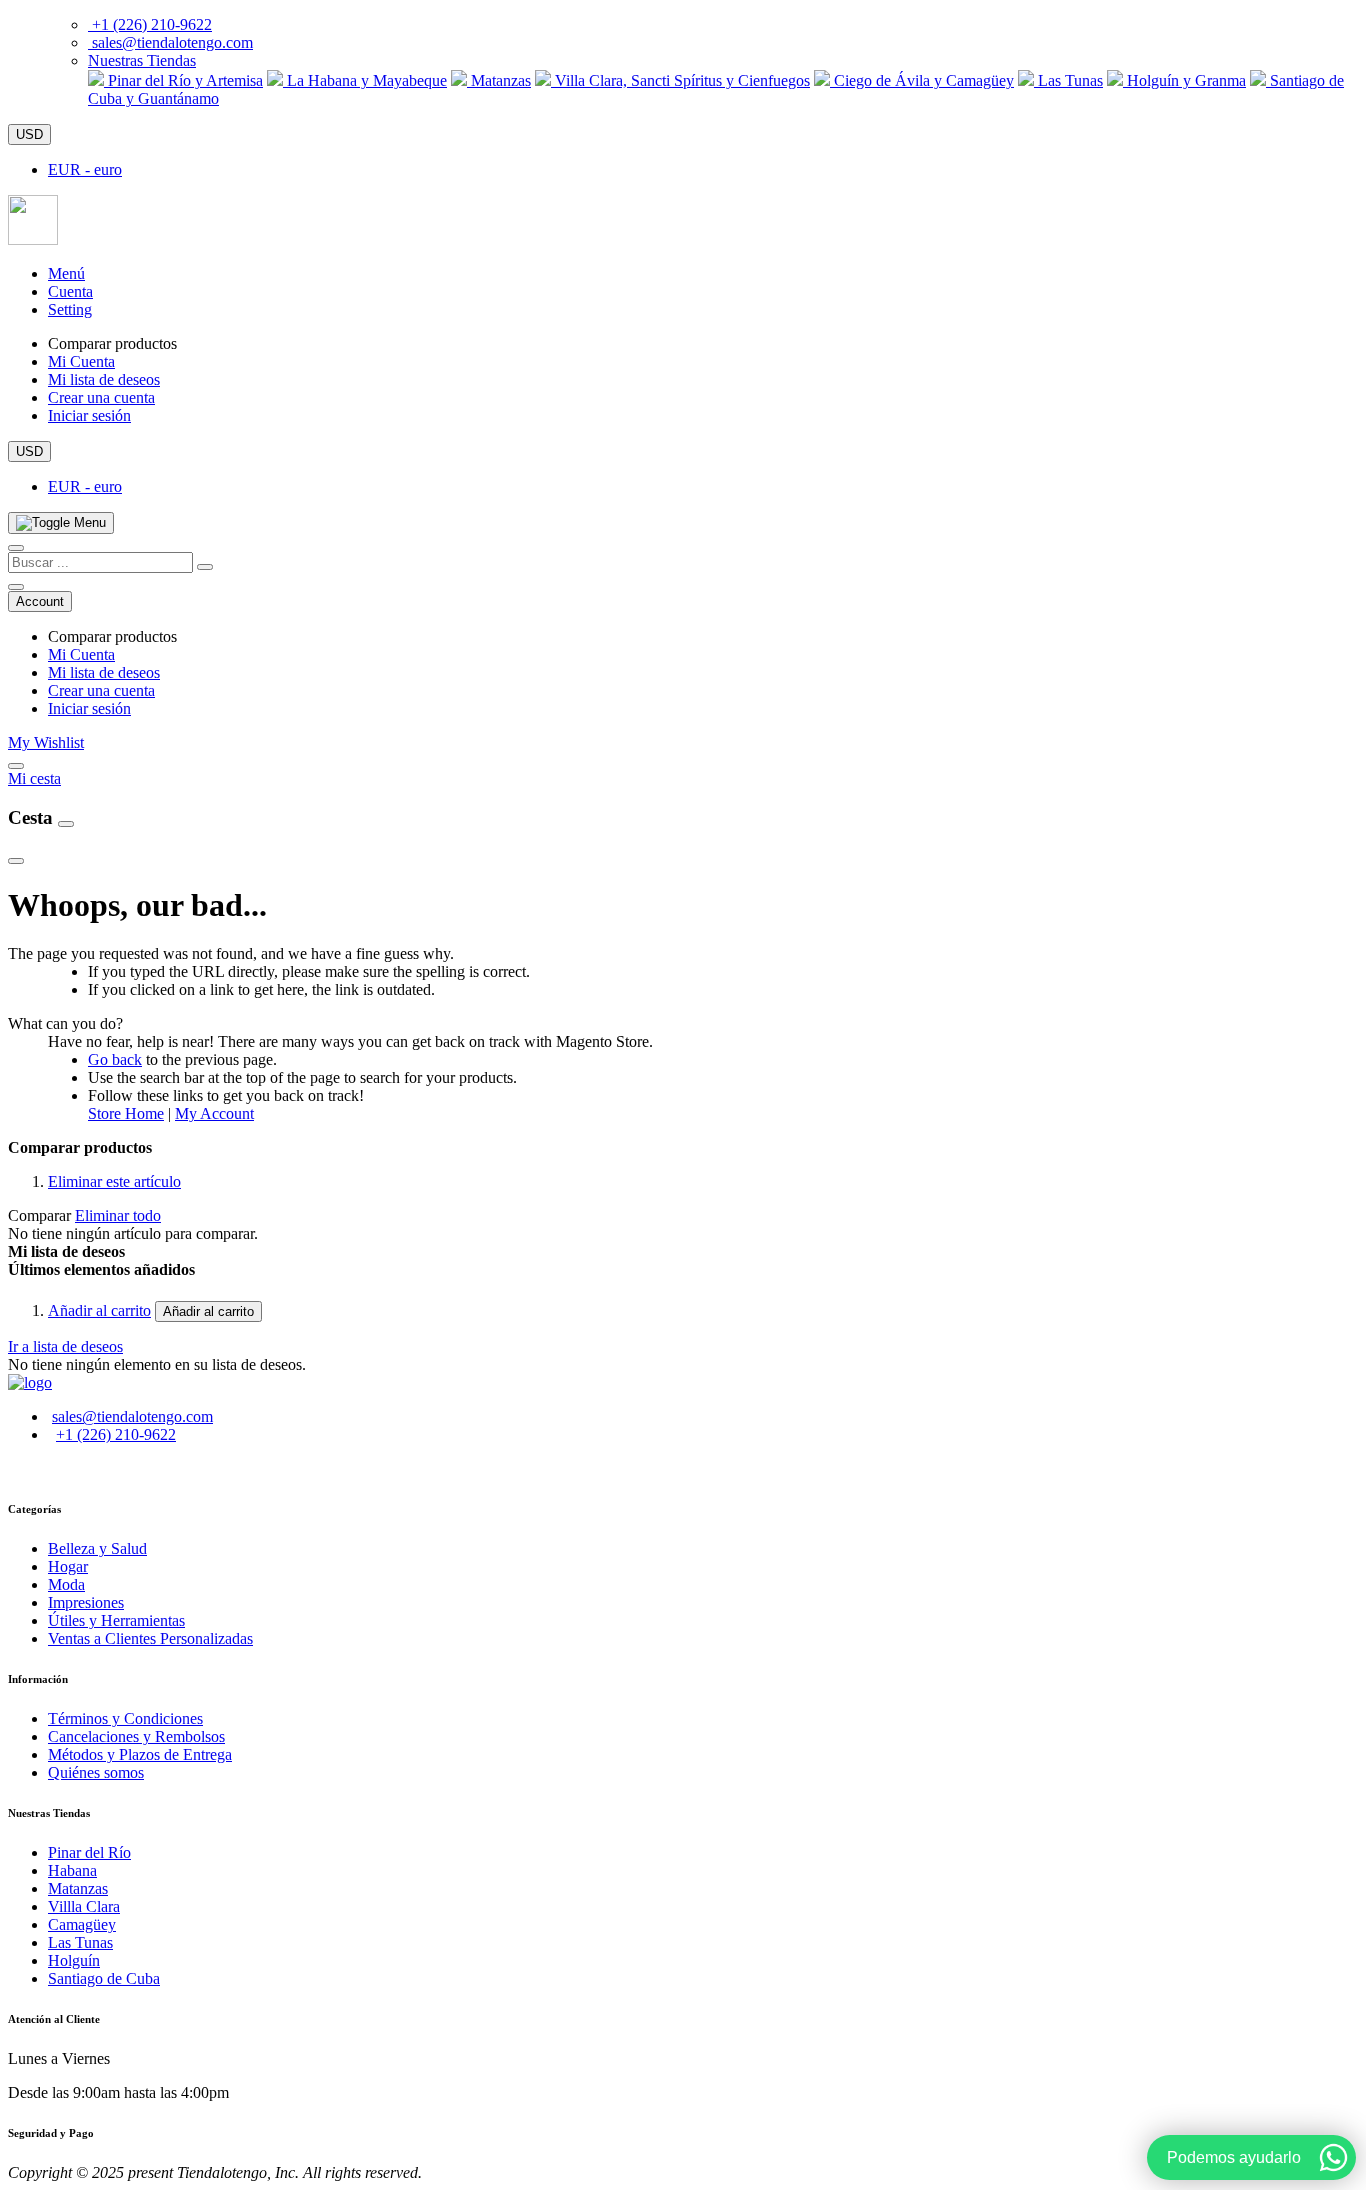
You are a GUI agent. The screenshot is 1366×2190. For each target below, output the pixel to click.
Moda (66, 1584)
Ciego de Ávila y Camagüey (922, 80)
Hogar (68, 1566)
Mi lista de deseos (104, 379)
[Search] (205, 567)
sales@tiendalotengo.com (172, 42)
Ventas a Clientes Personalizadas (150, 1638)
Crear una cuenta (101, 397)
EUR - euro (85, 169)
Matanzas (499, 80)
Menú (66, 273)
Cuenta (70, 291)
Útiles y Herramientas (116, 1620)
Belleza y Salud (97, 1548)
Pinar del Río (89, 1852)
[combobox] (100, 562)
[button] (142, 60)
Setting (70, 309)
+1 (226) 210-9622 (152, 24)
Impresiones (86, 1602)
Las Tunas (1068, 80)
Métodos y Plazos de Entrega (140, 1754)
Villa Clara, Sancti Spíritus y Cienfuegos (680, 80)
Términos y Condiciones (125, 1718)
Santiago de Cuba (104, 1978)
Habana (72, 1870)
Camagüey (82, 1924)
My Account (214, 1113)
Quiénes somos (96, 1772)
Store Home (126, 1113)
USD (29, 134)
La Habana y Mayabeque (365, 80)
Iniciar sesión (89, 415)
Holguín (74, 1960)
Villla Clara (84, 1906)
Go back (115, 1059)
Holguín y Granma (1184, 80)
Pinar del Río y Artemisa (183, 80)
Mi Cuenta (81, 361)
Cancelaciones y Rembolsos (136, 1736)
